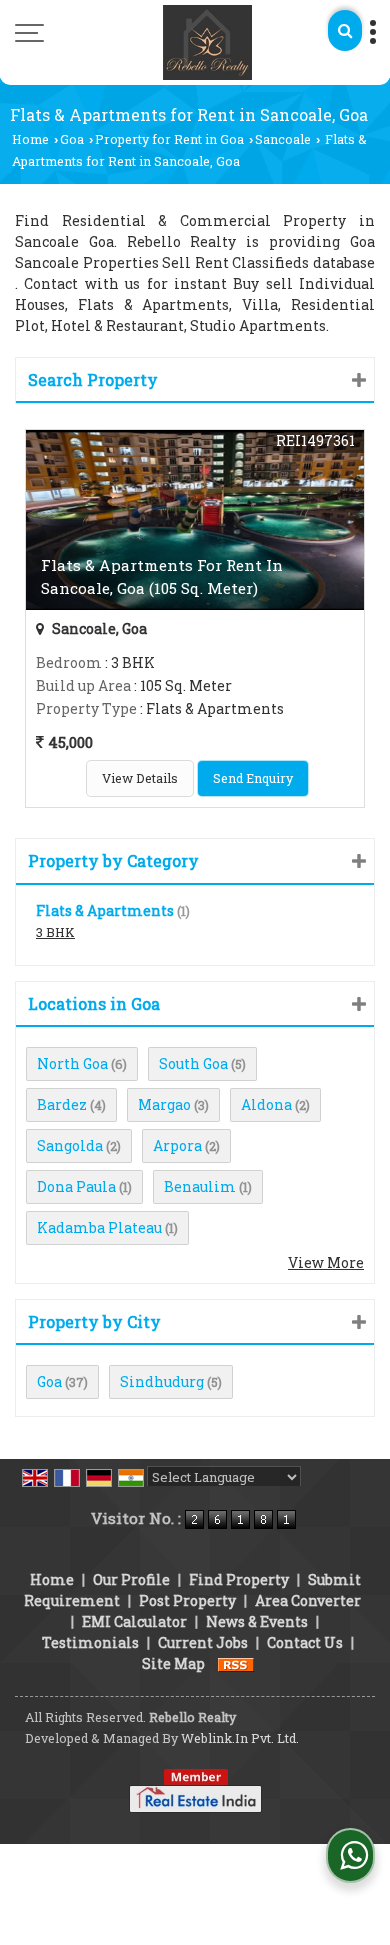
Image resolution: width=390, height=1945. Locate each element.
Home (30, 139)
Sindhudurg (162, 1381)
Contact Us (305, 1642)
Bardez (62, 1104)
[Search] (345, 30)
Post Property (187, 1600)
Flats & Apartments (105, 910)
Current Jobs (203, 1642)
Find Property (239, 1579)
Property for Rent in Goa (169, 139)
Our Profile (131, 1579)
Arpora (177, 1145)
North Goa (72, 1063)
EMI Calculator (134, 1621)
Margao (164, 1104)
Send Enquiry (253, 778)
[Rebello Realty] (208, 42)
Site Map (173, 1663)
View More (326, 1262)
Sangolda (70, 1145)
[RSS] (236, 1663)
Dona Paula (76, 1186)
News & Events (257, 1621)
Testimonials (90, 1642)
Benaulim (200, 1186)
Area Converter (308, 1600)
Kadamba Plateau (99, 1227)
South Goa (193, 1063)
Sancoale (283, 139)
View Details (140, 778)
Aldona (266, 1104)
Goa (72, 139)
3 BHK (55, 932)
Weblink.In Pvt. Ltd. (240, 1738)
